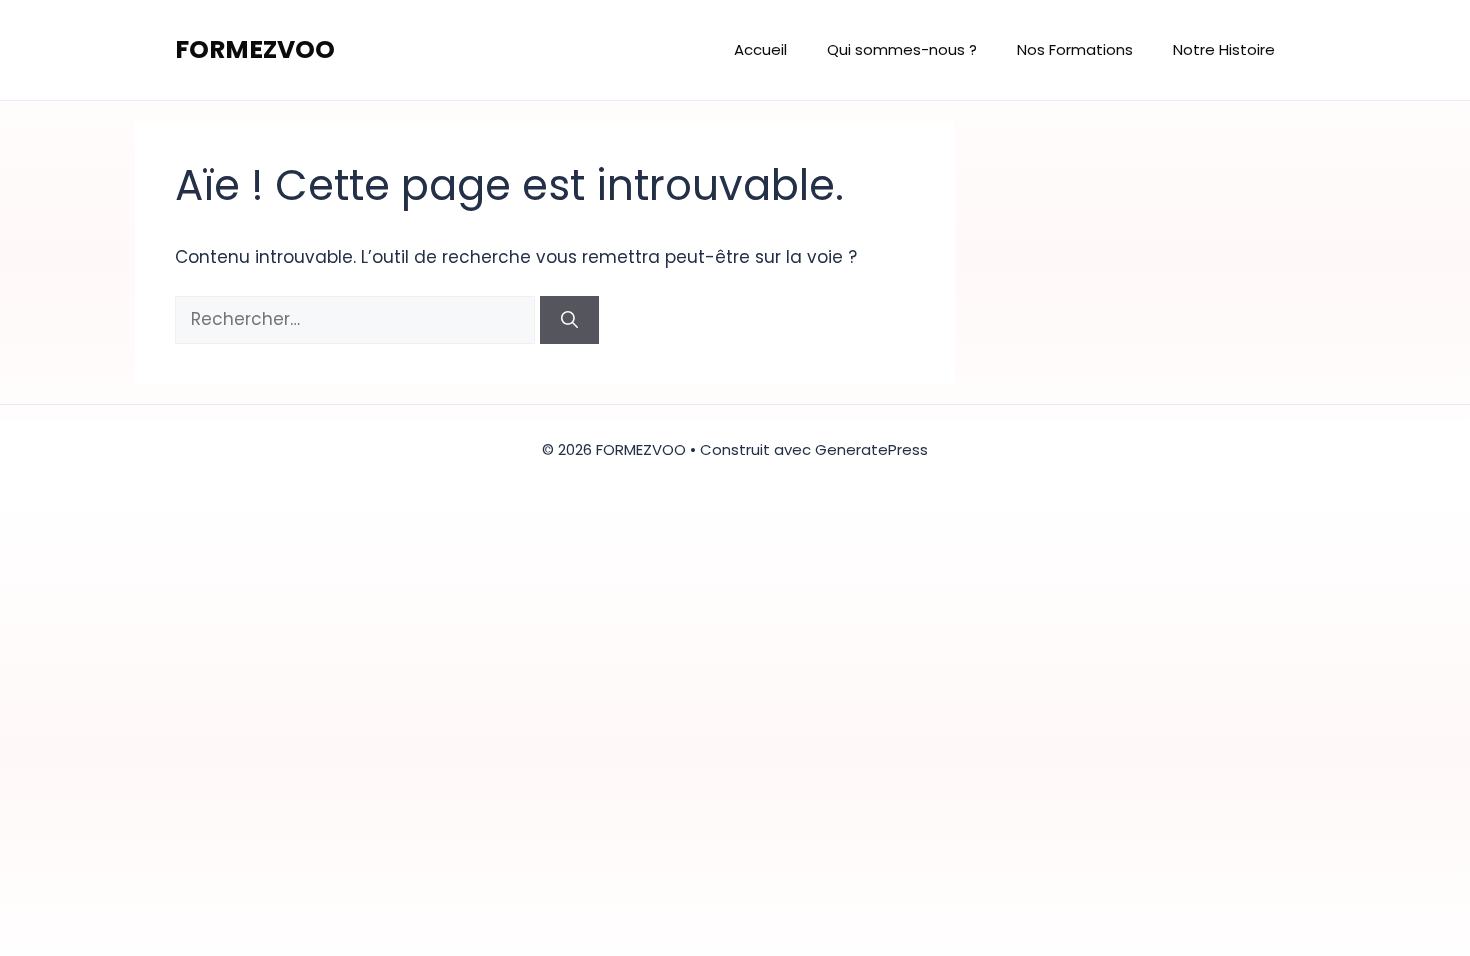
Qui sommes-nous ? (902, 49)
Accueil (760, 49)
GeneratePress (871, 449)
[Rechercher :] (357, 319)
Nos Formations (1075, 49)
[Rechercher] (569, 320)
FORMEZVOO (255, 49)
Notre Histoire (1224, 49)
